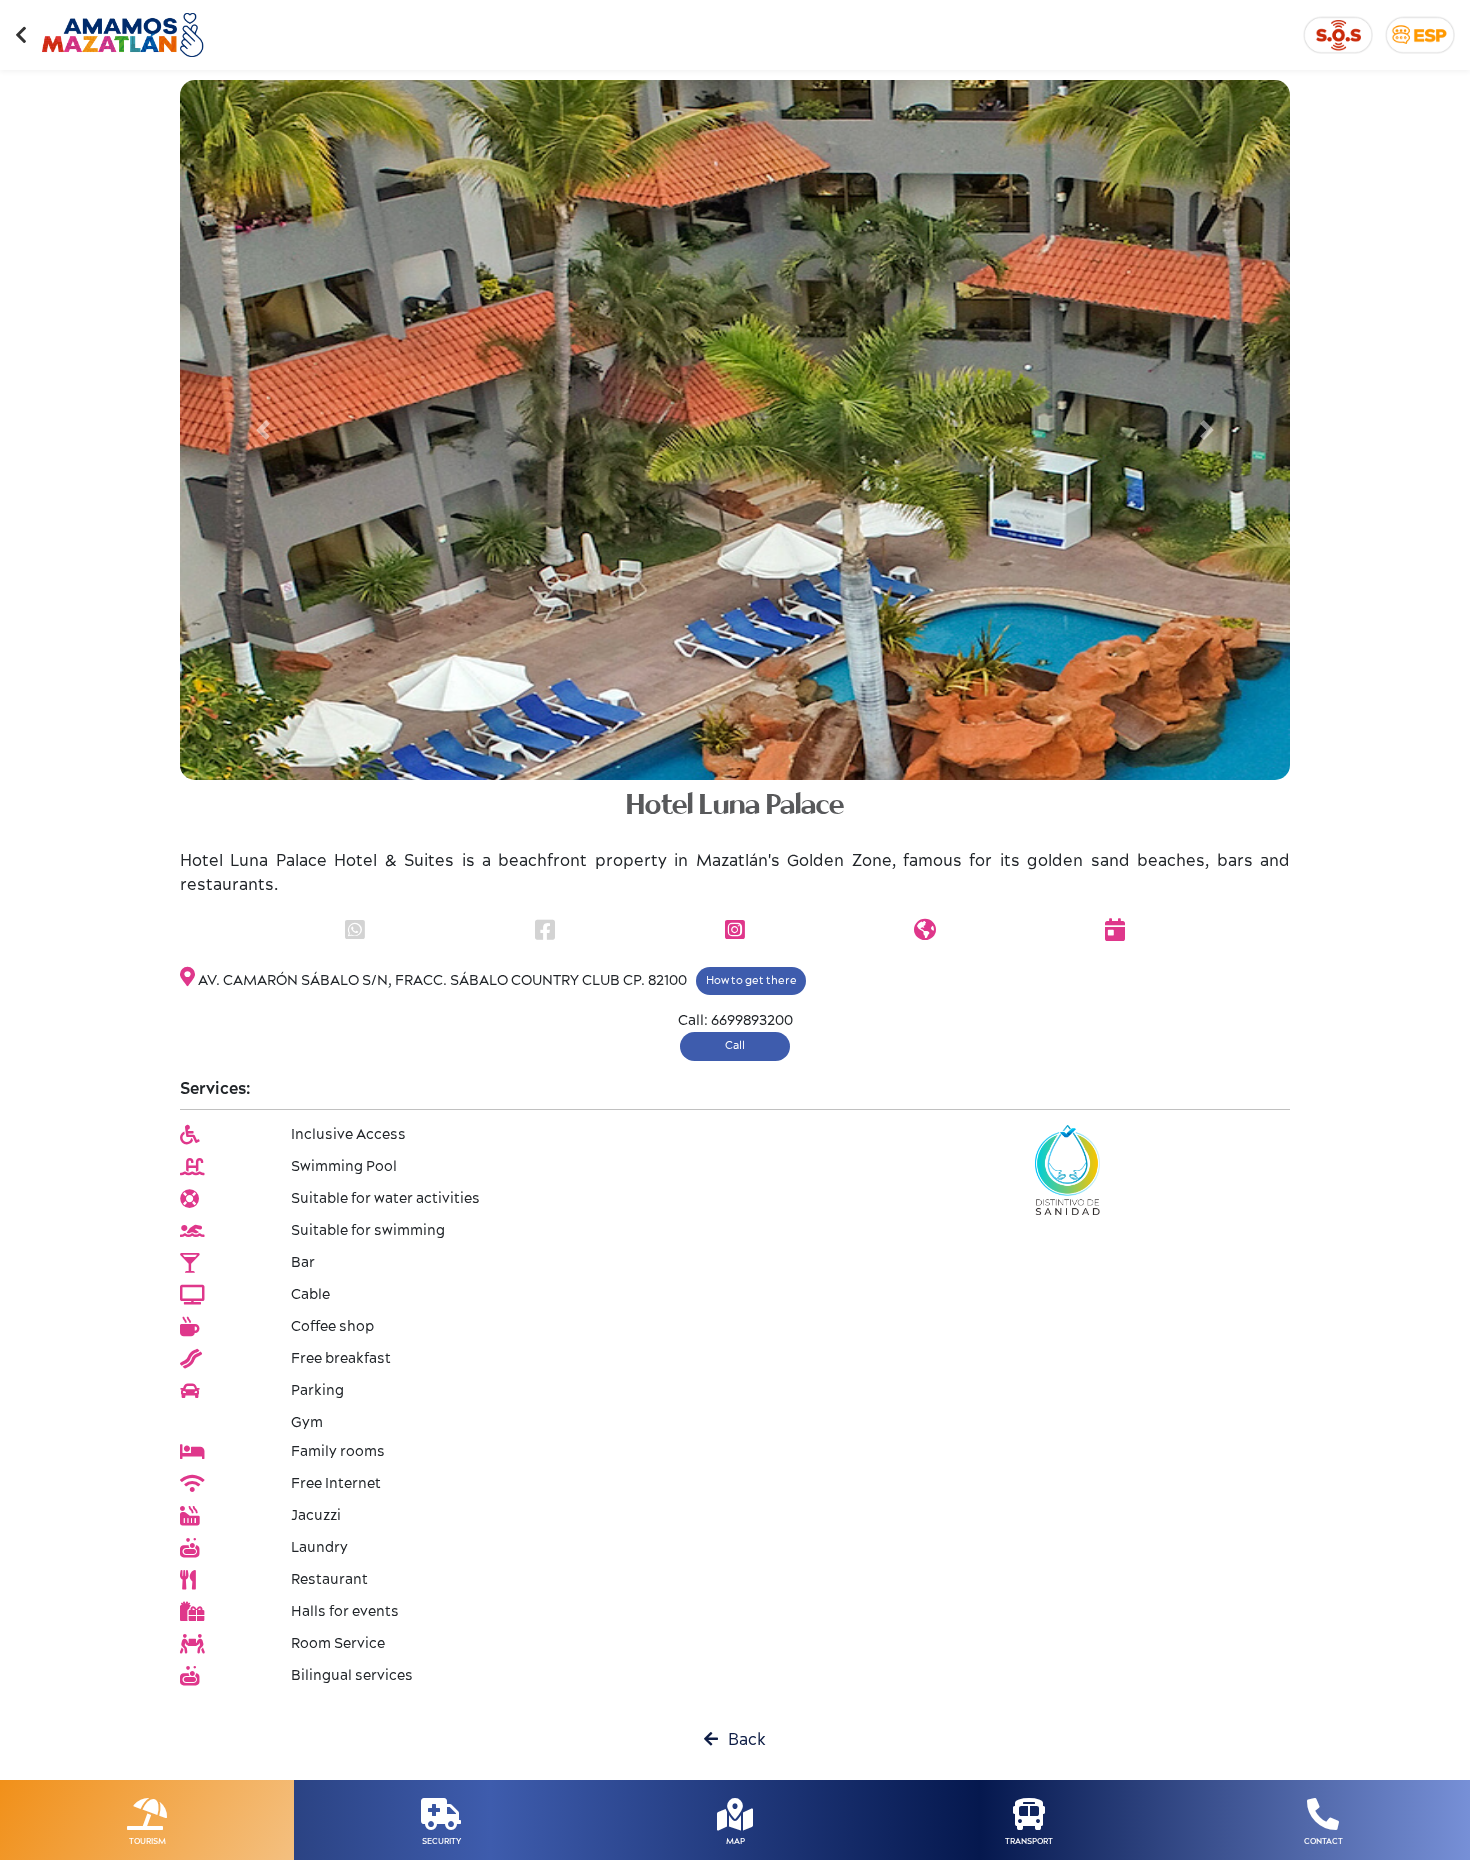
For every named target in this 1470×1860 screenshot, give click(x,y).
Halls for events (345, 1612)
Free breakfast (341, 1359)
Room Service (338, 1644)
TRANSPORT (1029, 1841)
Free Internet (336, 1484)
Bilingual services (352, 1676)
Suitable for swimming (368, 1231)
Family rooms (338, 1452)
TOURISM (147, 1841)
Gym (307, 1423)
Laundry (319, 1548)
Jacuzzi (316, 1516)
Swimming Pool (344, 1167)
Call (735, 1045)
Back (742, 1740)
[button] (263, 430)
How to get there (751, 980)
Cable (310, 1295)
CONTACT (1323, 1841)
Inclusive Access (348, 1135)
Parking (317, 1391)
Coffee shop (332, 1327)
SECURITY (441, 1841)
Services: (215, 1089)
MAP (735, 1841)
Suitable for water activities (385, 1199)
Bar (303, 1263)
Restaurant (329, 1580)
